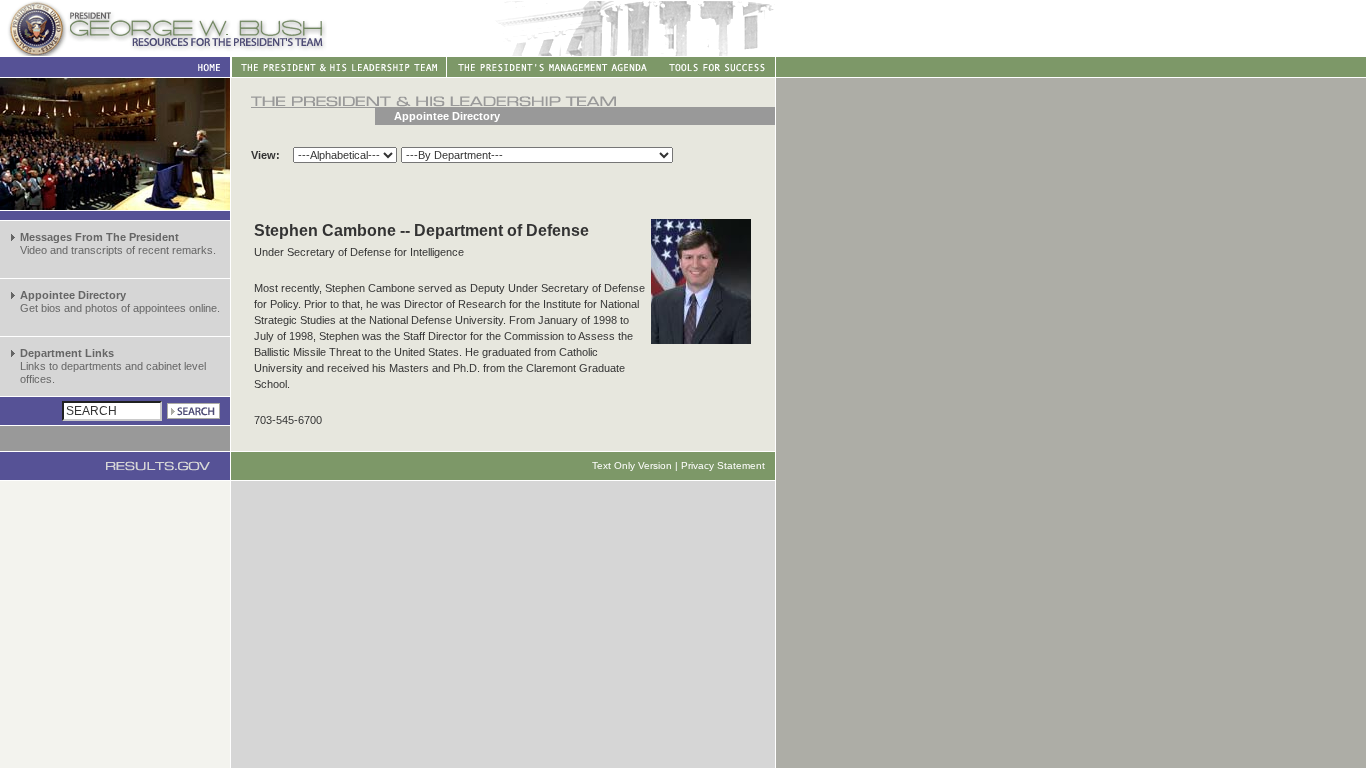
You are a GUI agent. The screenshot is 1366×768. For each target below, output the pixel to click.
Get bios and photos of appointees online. (120, 301)
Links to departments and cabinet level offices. (113, 366)
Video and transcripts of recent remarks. (118, 243)
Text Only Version (632, 465)
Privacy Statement (723, 465)
